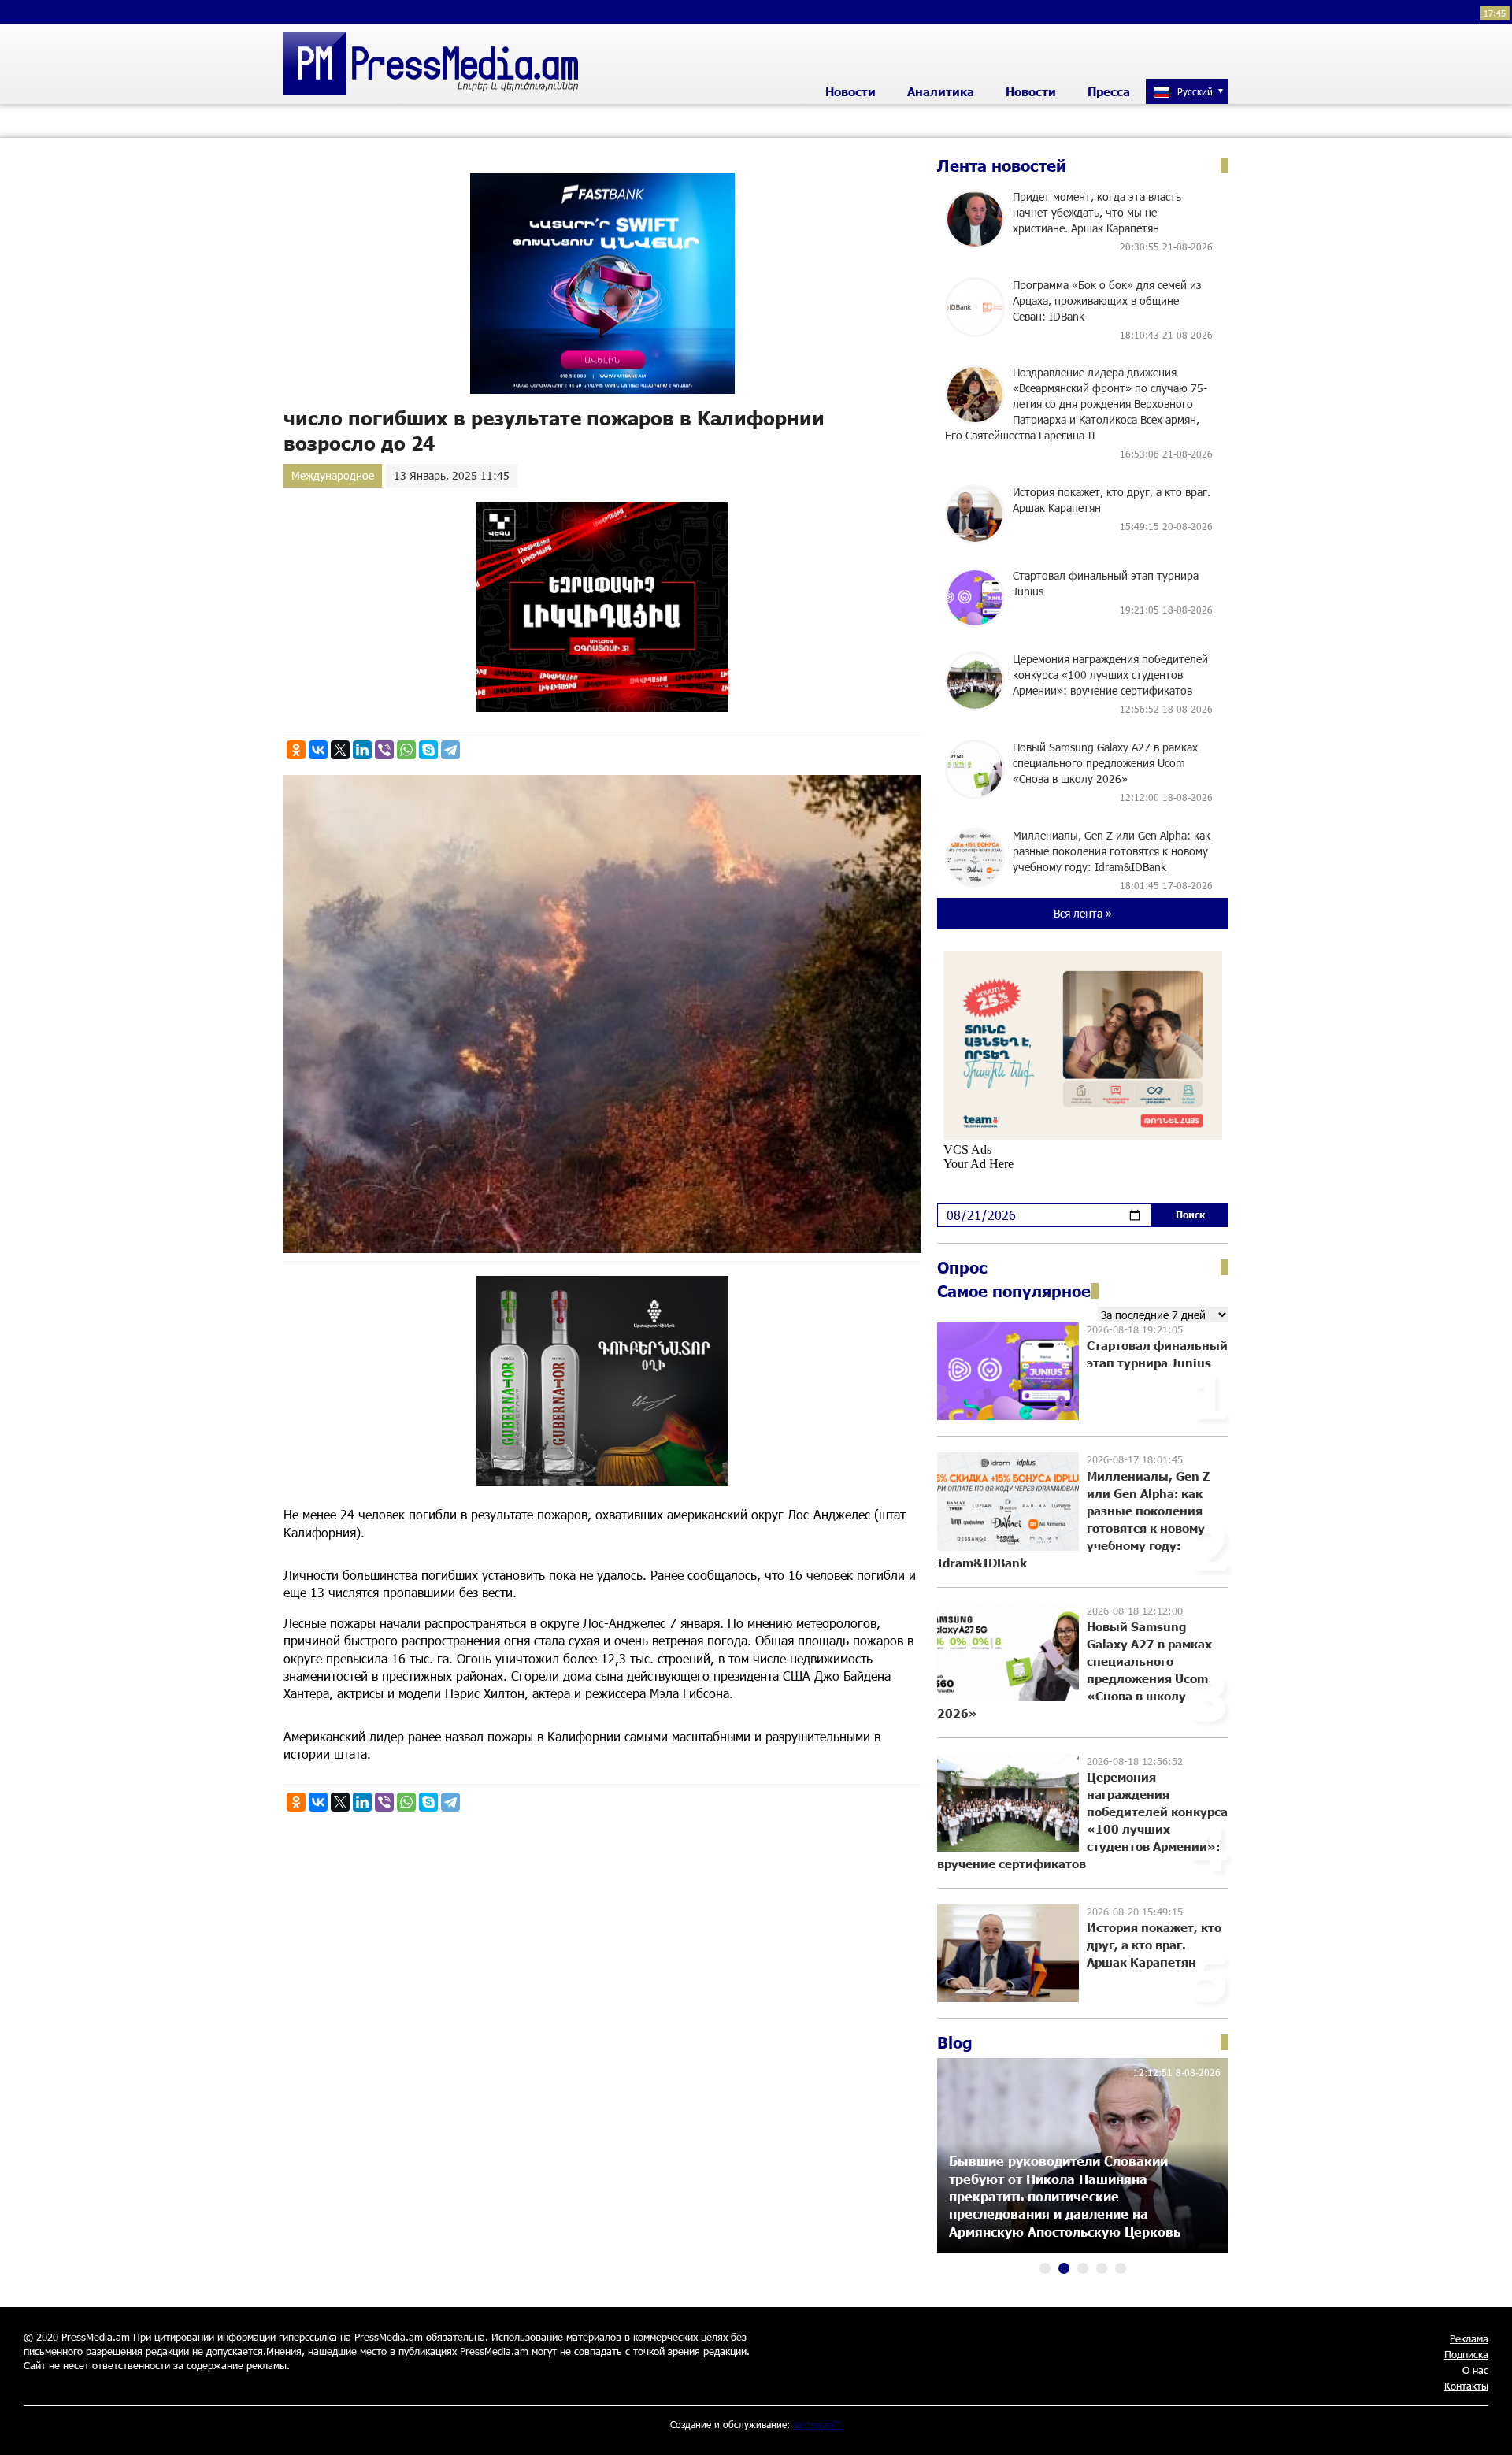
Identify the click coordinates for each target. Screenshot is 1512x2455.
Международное (333, 475)
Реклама (1469, 2338)
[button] (1045, 2268)
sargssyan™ (817, 2424)
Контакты (1466, 2386)
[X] (340, 750)
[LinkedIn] (362, 750)
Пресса (1109, 91)
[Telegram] (450, 750)
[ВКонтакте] (318, 750)
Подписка (1466, 2354)
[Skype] (428, 750)
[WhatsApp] (406, 750)
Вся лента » (1083, 913)
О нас (1475, 2370)
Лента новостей (1002, 165)
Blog (955, 2042)
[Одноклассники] (296, 750)
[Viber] (384, 750)
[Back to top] (1484, 2427)
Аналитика (941, 91)
